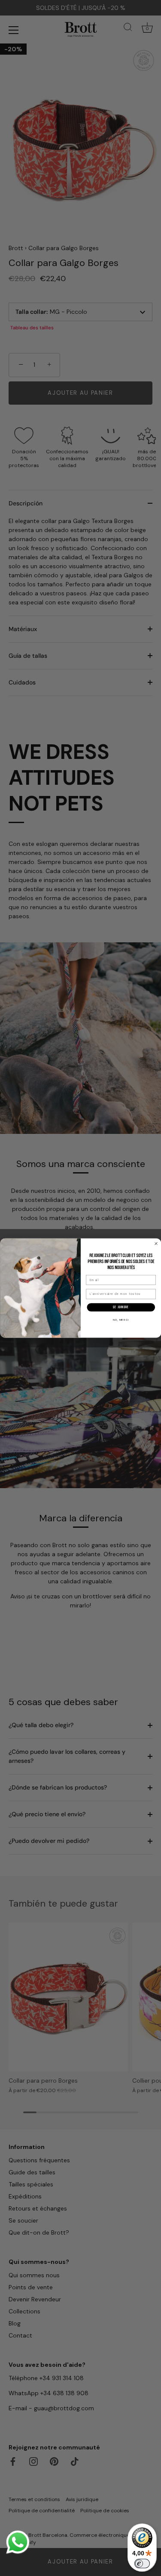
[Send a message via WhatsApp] (18, 2542)
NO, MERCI (121, 1320)
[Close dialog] (156, 1243)
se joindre (121, 1307)
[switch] (142, 2564)
